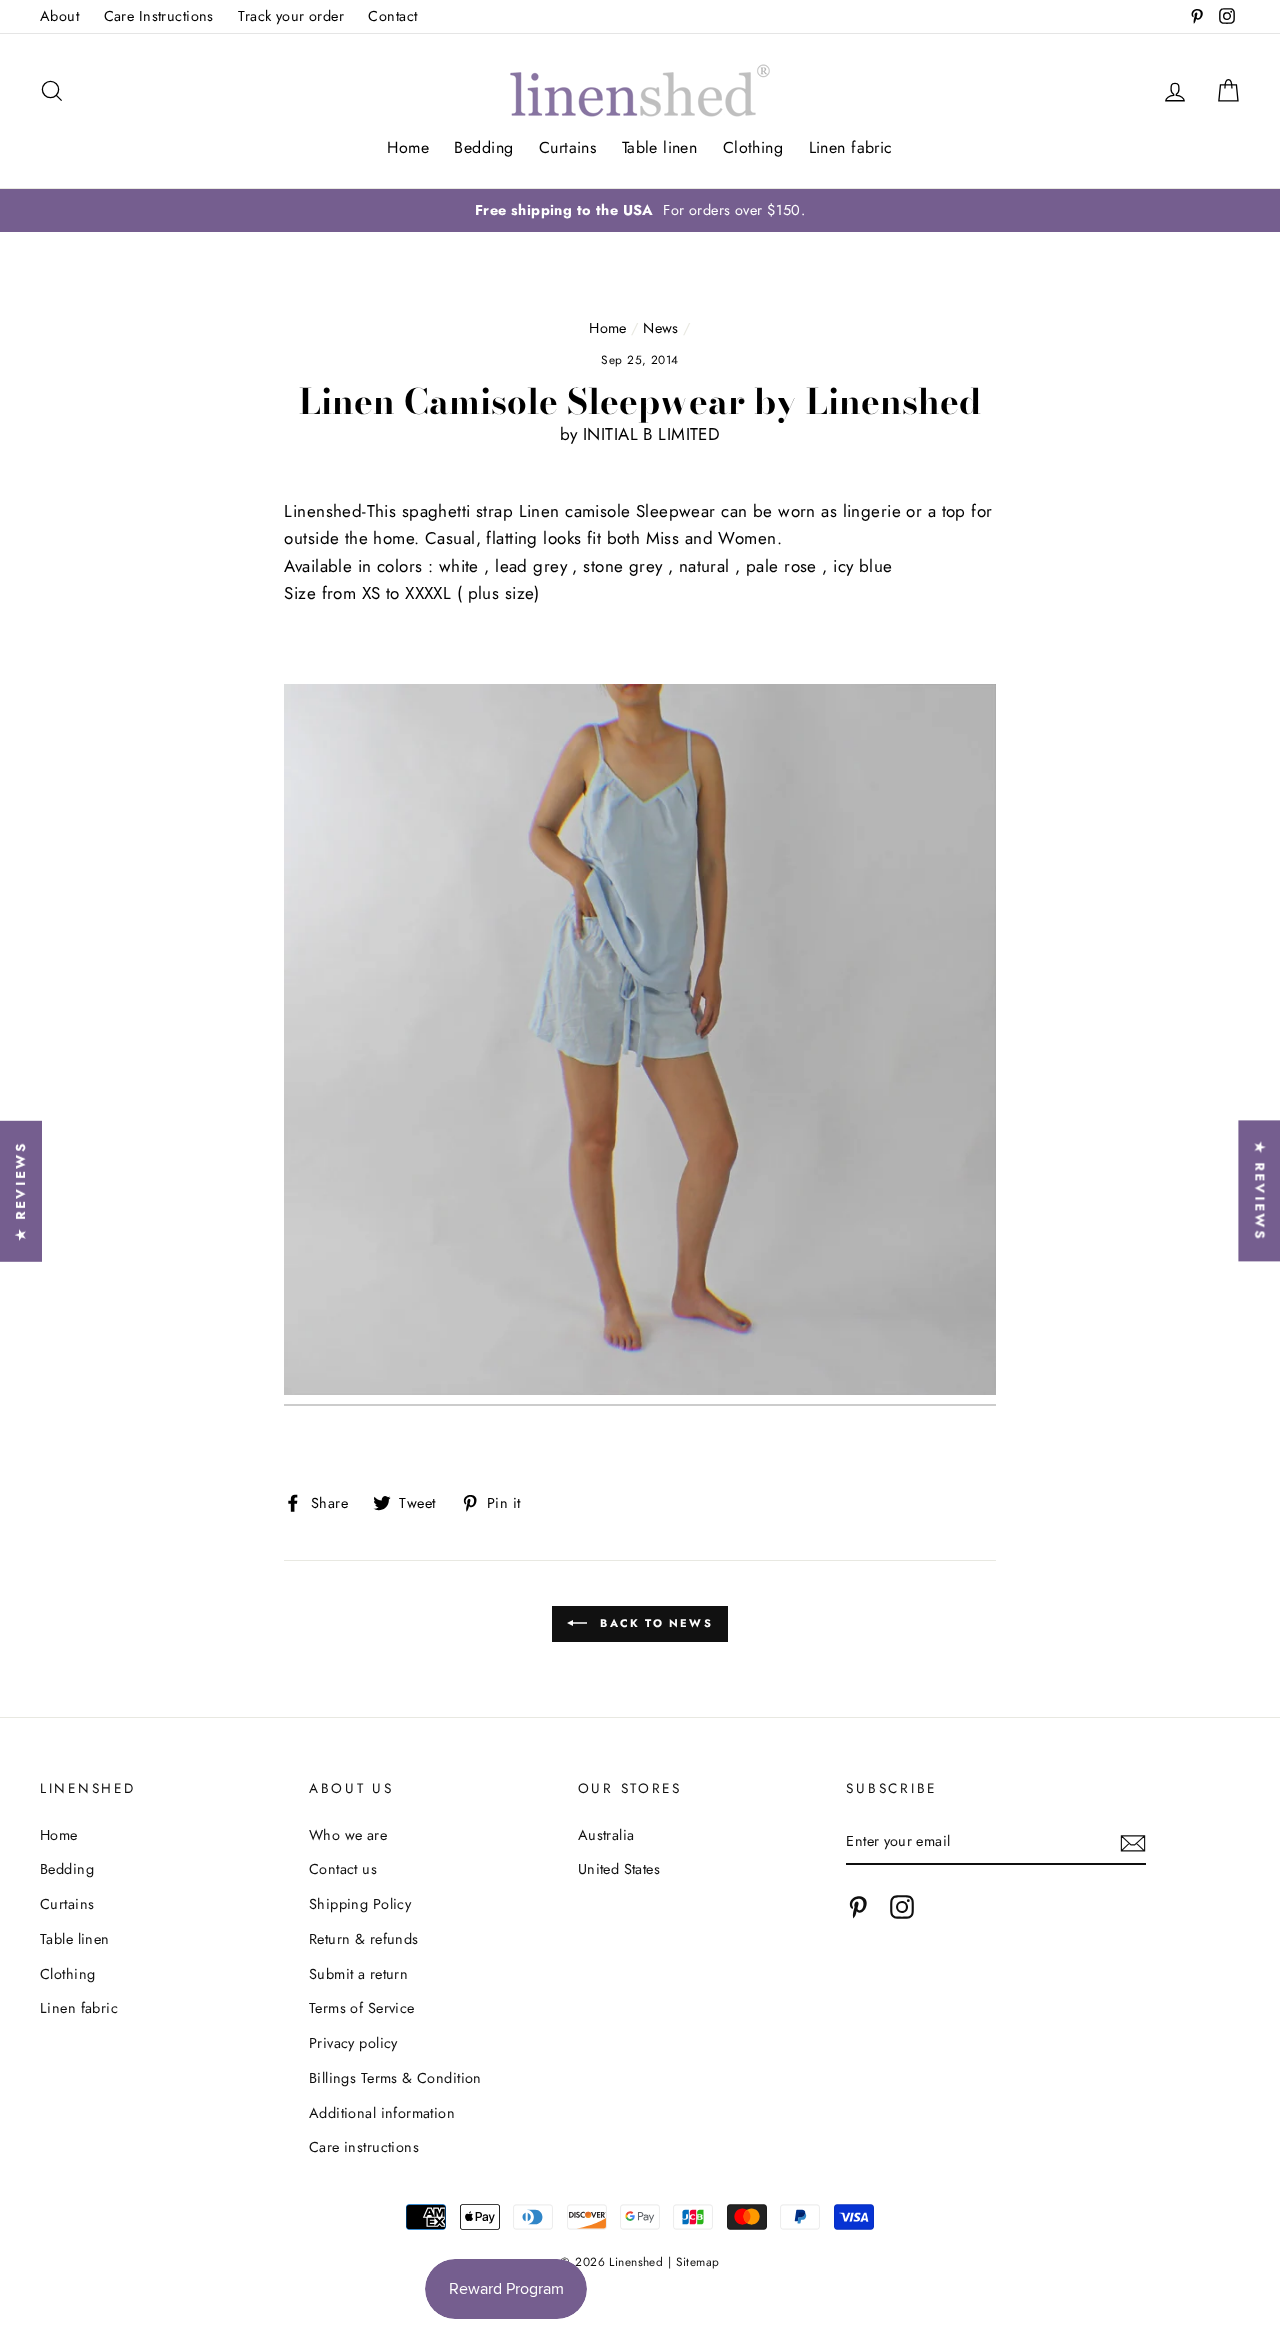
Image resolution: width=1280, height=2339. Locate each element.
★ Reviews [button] (1259, 1190)
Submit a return (358, 1974)
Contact (392, 16)
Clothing (753, 147)
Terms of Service (362, 2008)
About (59, 16)
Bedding (483, 147)
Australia (606, 1835)
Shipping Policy (360, 1904)
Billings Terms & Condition (395, 2078)
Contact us (343, 1869)
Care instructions (364, 2147)
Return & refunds (364, 1939)
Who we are (348, 1835)
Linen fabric (851, 147)
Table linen (660, 147)
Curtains (567, 147)
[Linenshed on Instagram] (902, 1907)
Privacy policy (353, 2043)
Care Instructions (159, 16)
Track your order (291, 16)
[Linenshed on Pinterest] (858, 1907)
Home (408, 147)
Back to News (654, 1622)
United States (619, 1869)
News (661, 328)
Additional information (382, 2113)
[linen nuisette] (639, 1044)
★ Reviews (20, 1190)
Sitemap (698, 2261)
